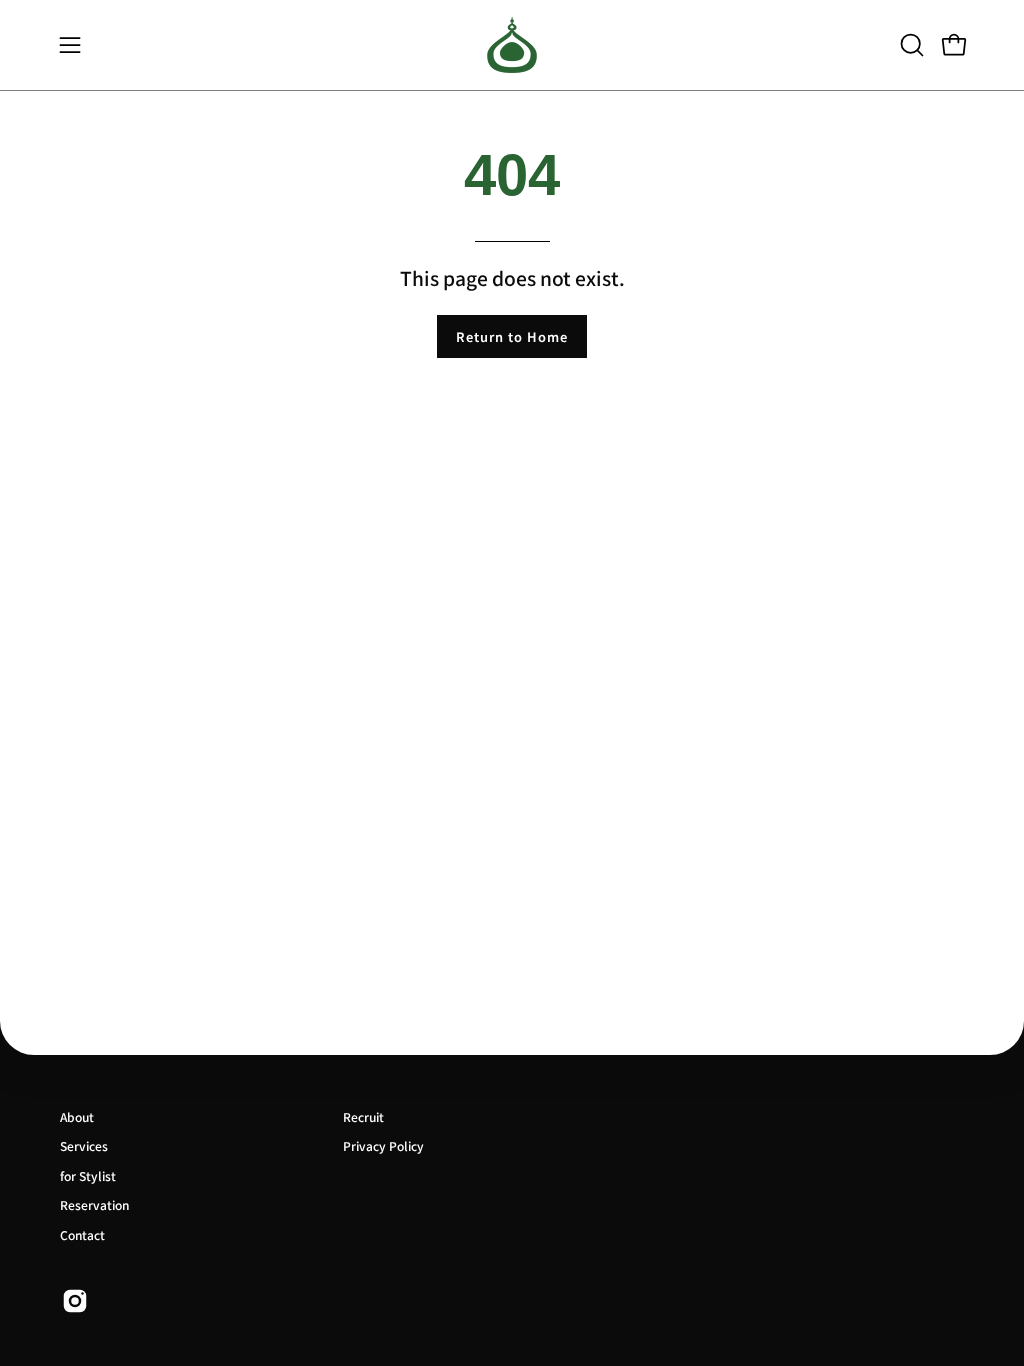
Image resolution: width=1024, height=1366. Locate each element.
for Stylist (88, 1175)
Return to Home (511, 336)
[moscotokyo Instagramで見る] (75, 1301)
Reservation (94, 1204)
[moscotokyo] (512, 45)
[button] (910, 45)
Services (84, 1145)
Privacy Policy (383, 1145)
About (77, 1116)
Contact (82, 1234)
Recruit (363, 1116)
